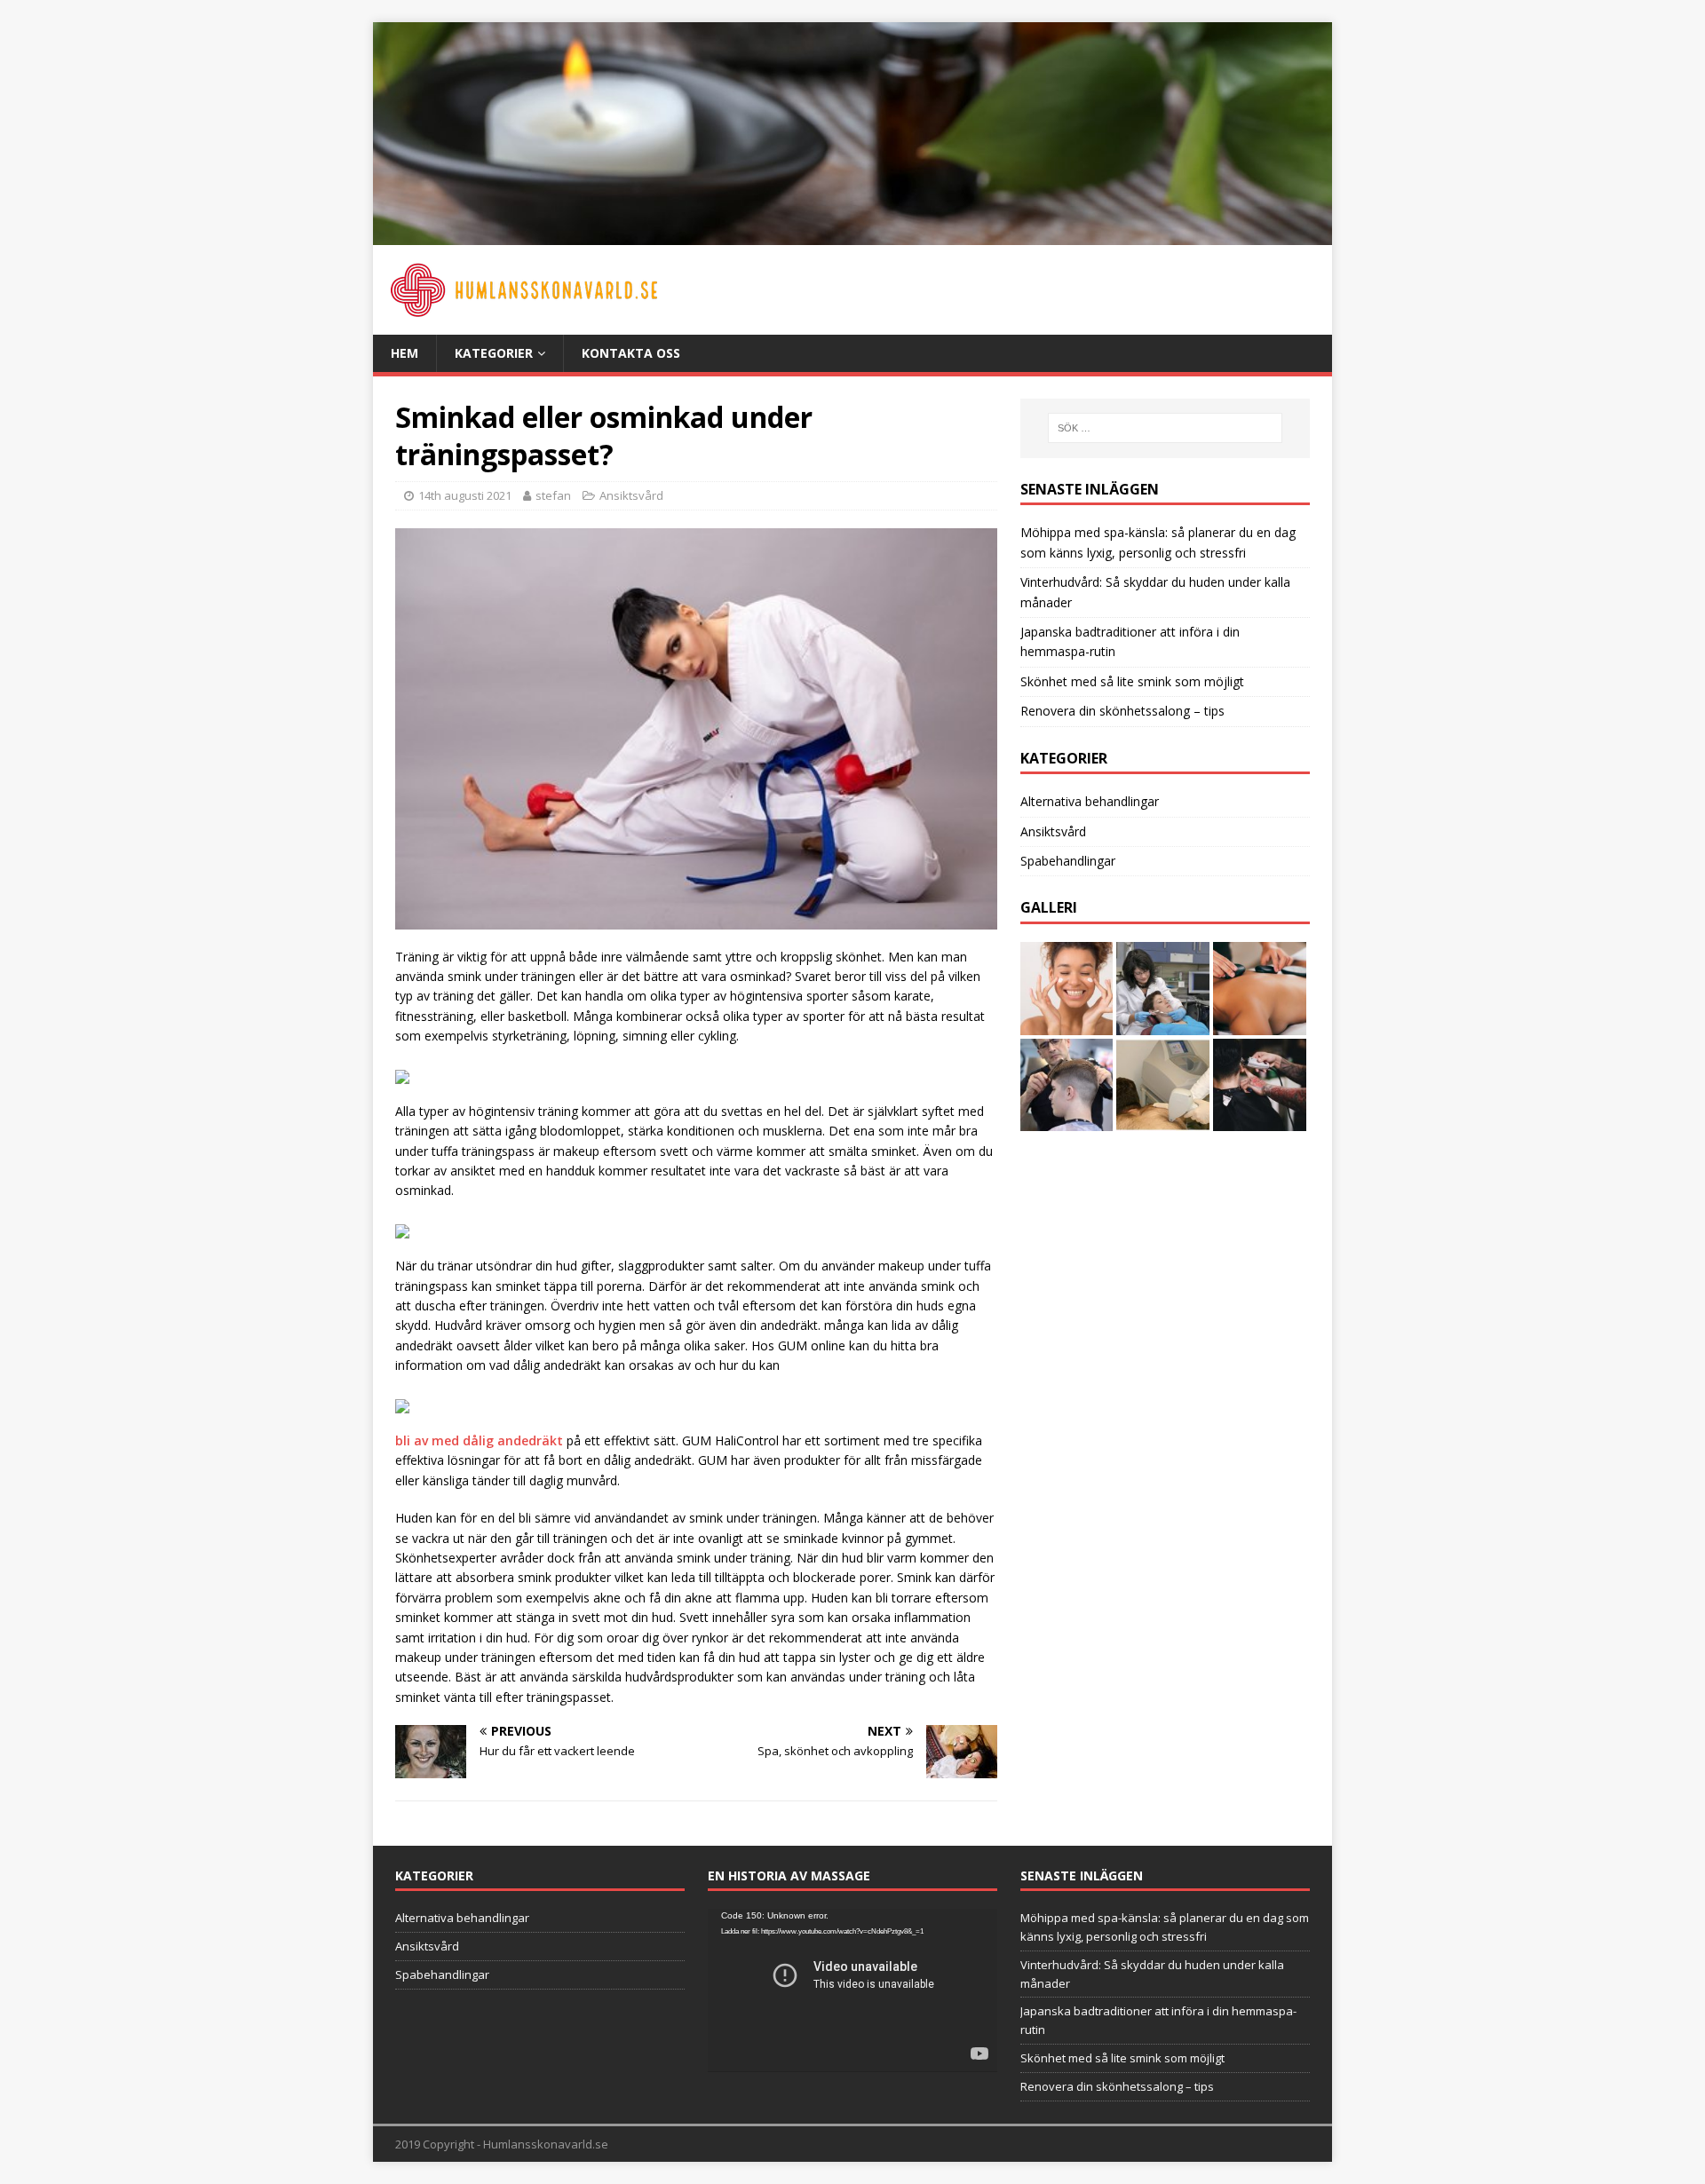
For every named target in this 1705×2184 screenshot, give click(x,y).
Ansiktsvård (631, 495)
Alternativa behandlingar (1090, 801)
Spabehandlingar (1068, 861)
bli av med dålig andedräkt (479, 1440)
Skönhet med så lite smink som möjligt (1132, 681)
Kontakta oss (631, 353)
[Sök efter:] (1165, 428)
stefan (553, 495)
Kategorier (494, 353)
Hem (404, 353)
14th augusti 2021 (465, 495)
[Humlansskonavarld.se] (852, 234)
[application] (852, 1990)
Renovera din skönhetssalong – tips (1122, 711)
